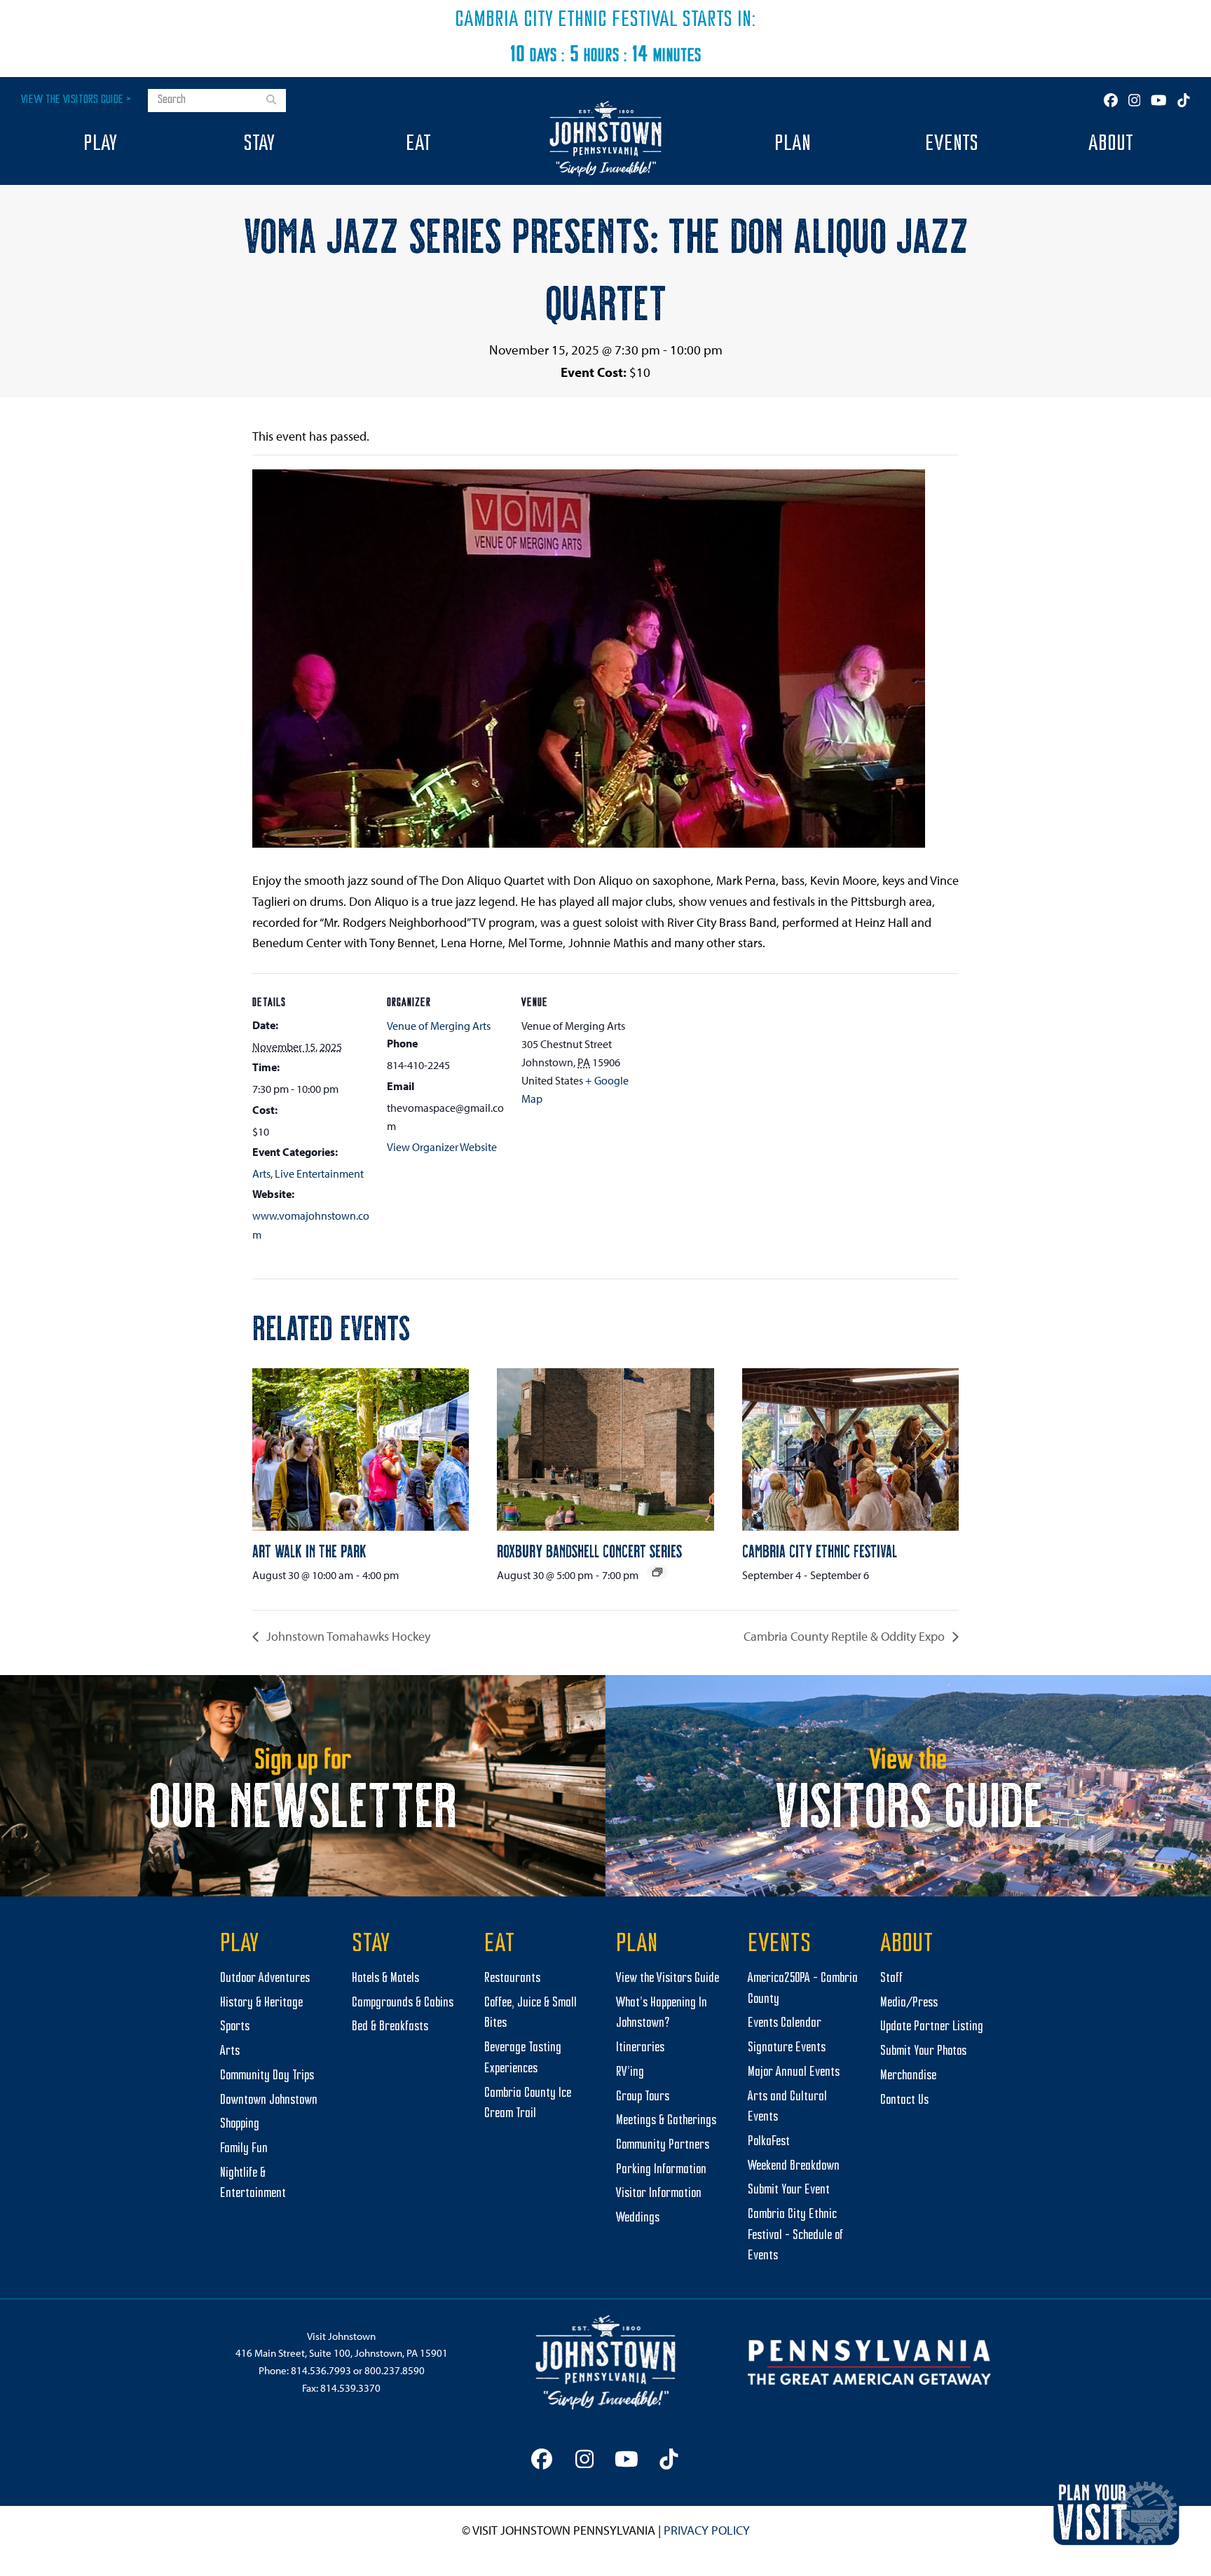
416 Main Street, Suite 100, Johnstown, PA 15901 (342, 2353)
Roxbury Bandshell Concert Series (589, 1550)
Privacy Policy (707, 2530)
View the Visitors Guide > (76, 100)
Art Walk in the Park (309, 1550)
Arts (261, 1173)
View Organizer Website (442, 1147)
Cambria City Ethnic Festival (566, 20)
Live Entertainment (319, 1173)
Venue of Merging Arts (439, 1026)
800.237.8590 (395, 2370)
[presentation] (361, 1449)
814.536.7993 (321, 2370)
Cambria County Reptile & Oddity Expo (846, 1636)
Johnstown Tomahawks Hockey (347, 1636)
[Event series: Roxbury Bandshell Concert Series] (657, 1572)
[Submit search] (271, 101)
